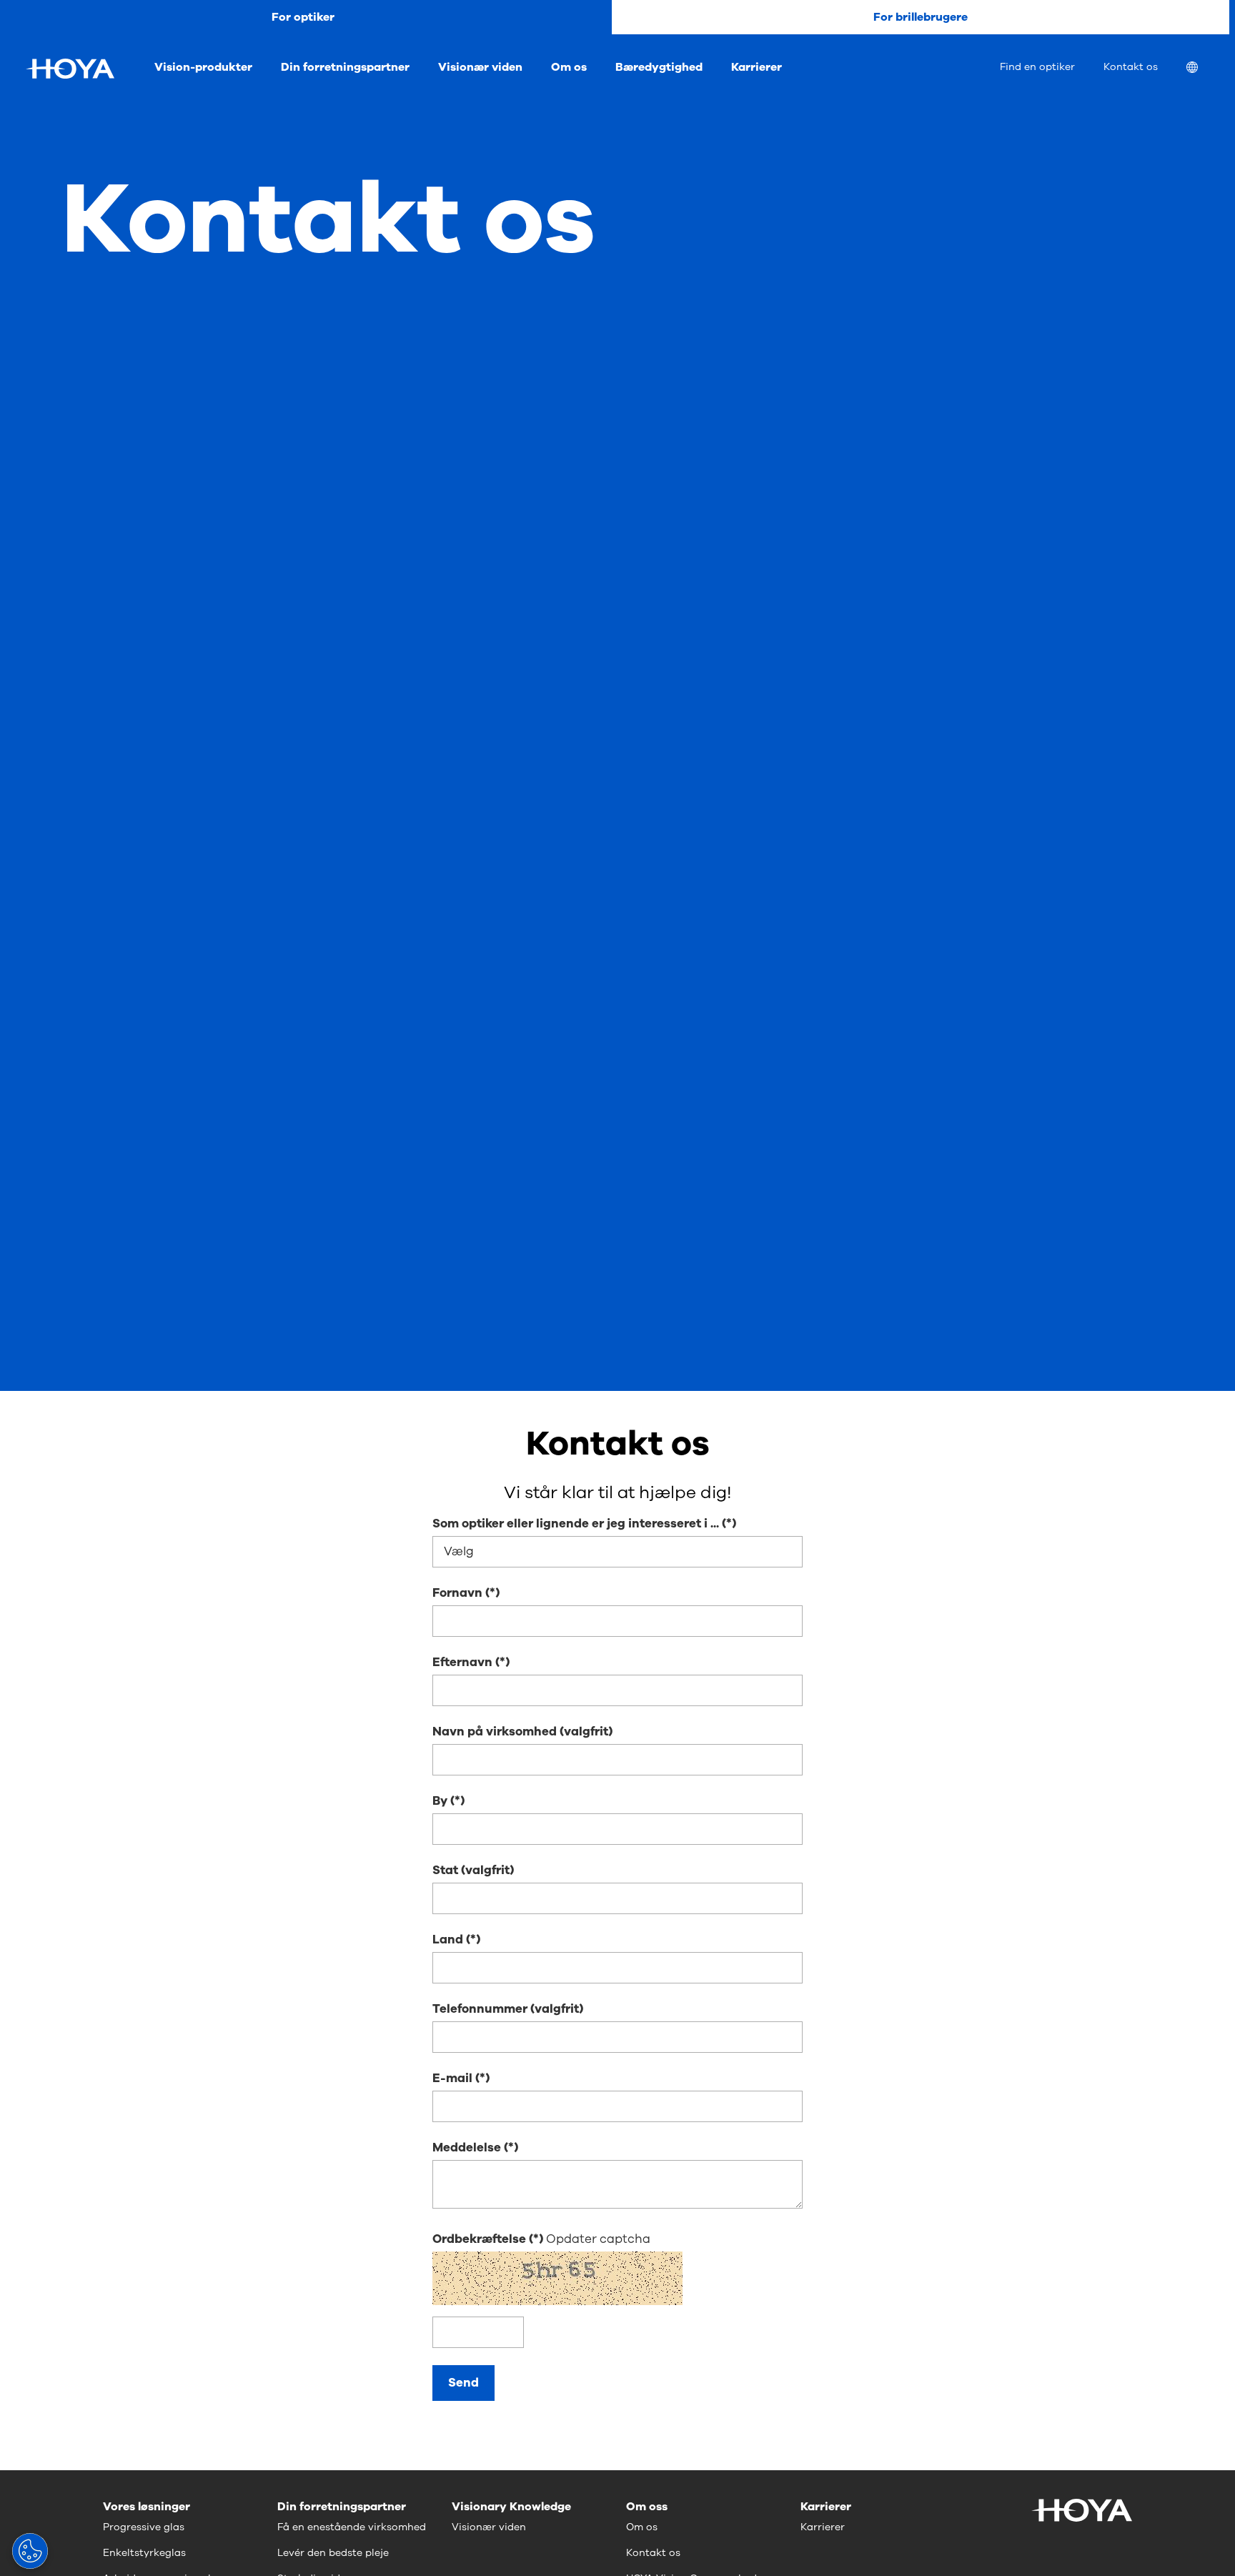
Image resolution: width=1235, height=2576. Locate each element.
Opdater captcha (598, 2239)
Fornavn (457, 1593)
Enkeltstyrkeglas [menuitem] (144, 2553)
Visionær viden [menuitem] (480, 67)
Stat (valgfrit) (473, 1870)
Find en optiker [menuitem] (1037, 67)
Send (463, 2383)
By (440, 1801)
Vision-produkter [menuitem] (203, 67)
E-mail (452, 2078)
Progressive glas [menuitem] (144, 2527)
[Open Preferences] (30, 2551)
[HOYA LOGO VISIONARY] (70, 69)
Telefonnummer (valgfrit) (508, 2009)
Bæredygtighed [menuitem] (659, 67)
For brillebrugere (921, 17)
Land (448, 1940)
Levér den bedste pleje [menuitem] (333, 2553)
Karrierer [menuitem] (757, 67)
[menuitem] (1204, 69)
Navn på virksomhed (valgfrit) (522, 1732)
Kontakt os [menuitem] (1131, 67)
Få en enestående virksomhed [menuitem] (352, 2527)
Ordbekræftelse (481, 2239)
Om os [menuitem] (569, 67)
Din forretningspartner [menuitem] (345, 67)
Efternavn (462, 1662)
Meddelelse (467, 2148)
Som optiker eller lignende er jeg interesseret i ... (576, 1524)
